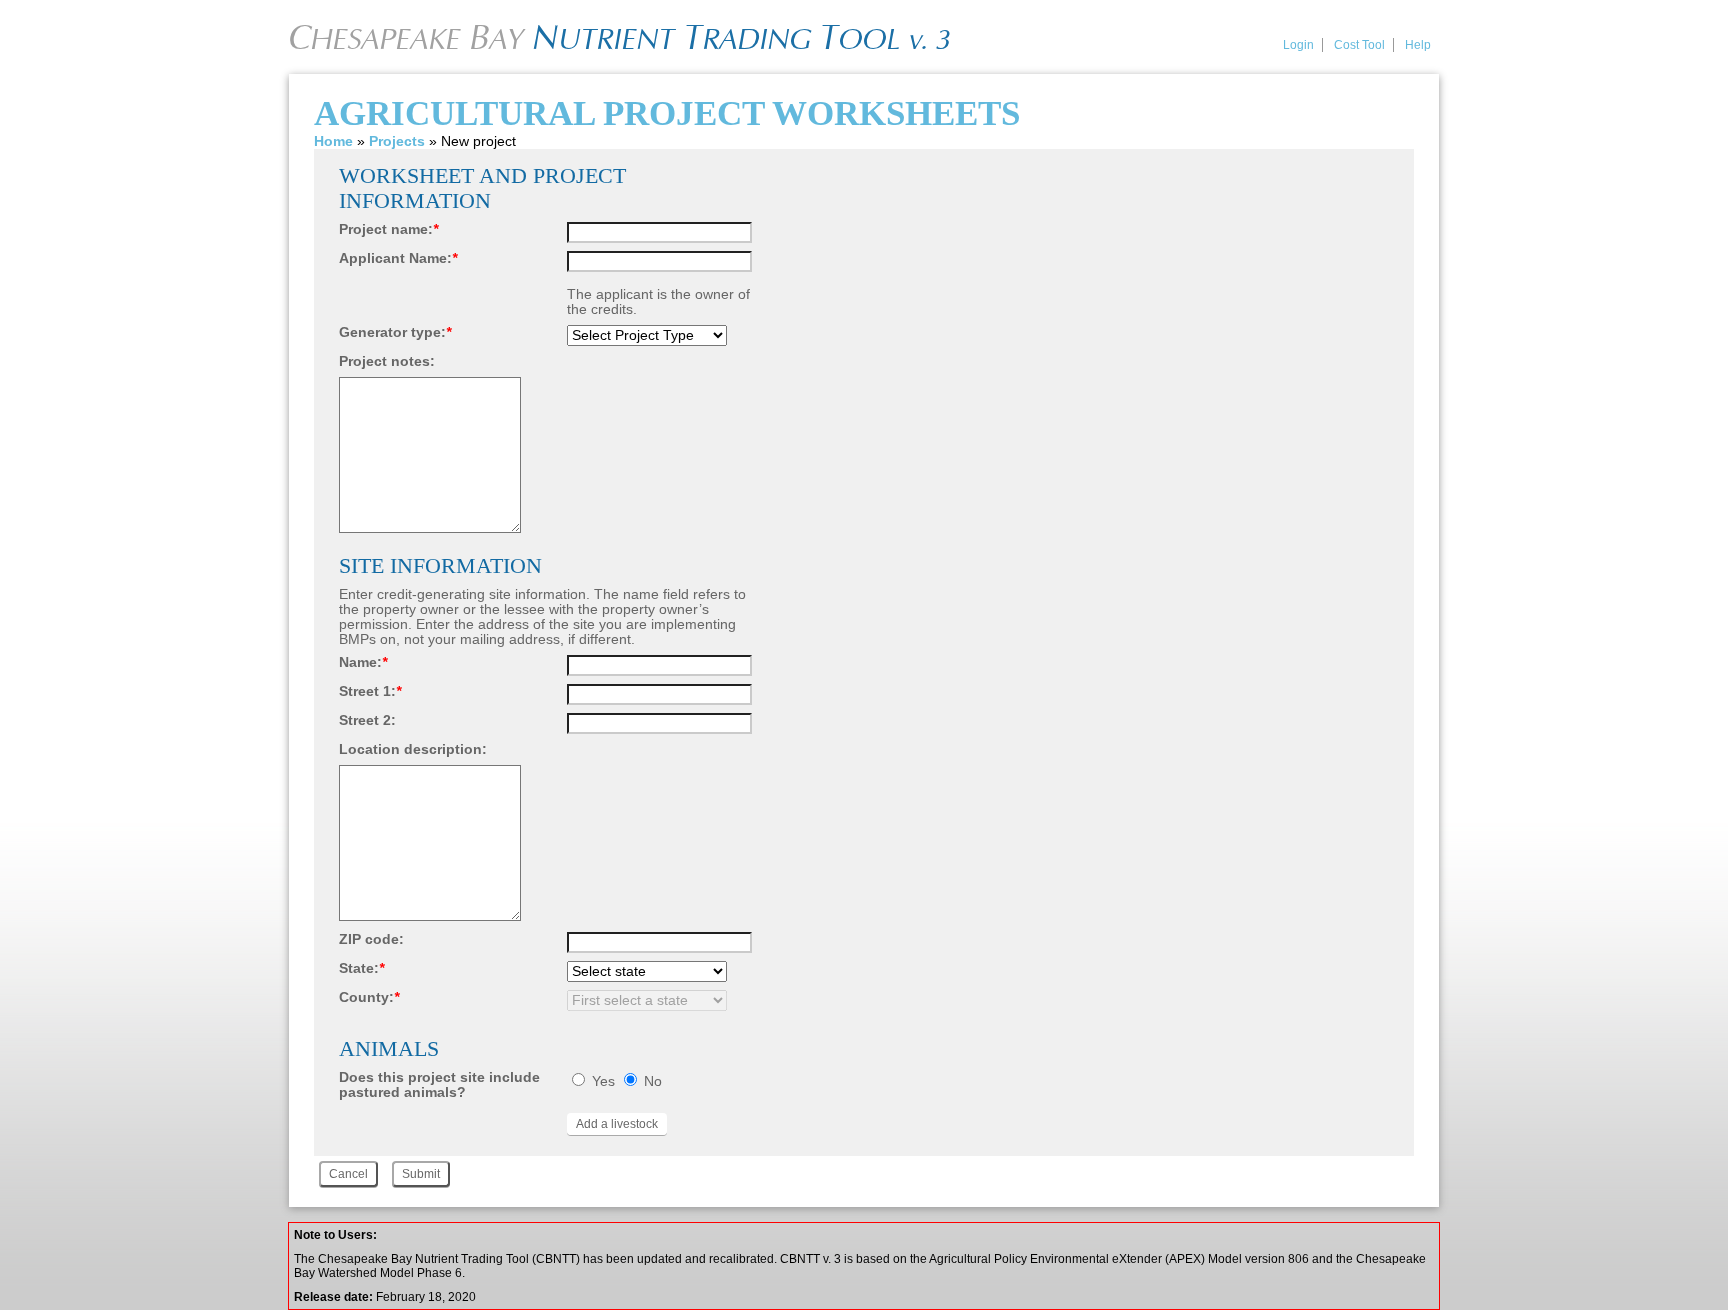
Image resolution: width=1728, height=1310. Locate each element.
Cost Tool (1359, 45)
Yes (603, 1081)
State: (361, 968)
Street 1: (370, 691)
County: (369, 997)
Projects (397, 141)
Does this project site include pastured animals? (439, 1085)
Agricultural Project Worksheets (667, 113)
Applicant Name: (398, 258)
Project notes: (387, 361)
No (653, 1081)
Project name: (388, 229)
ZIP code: (371, 939)
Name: (363, 662)
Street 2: (367, 720)
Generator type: (395, 332)
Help (1418, 45)
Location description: (413, 749)
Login (1298, 45)
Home (333, 141)
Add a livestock (617, 1124)
